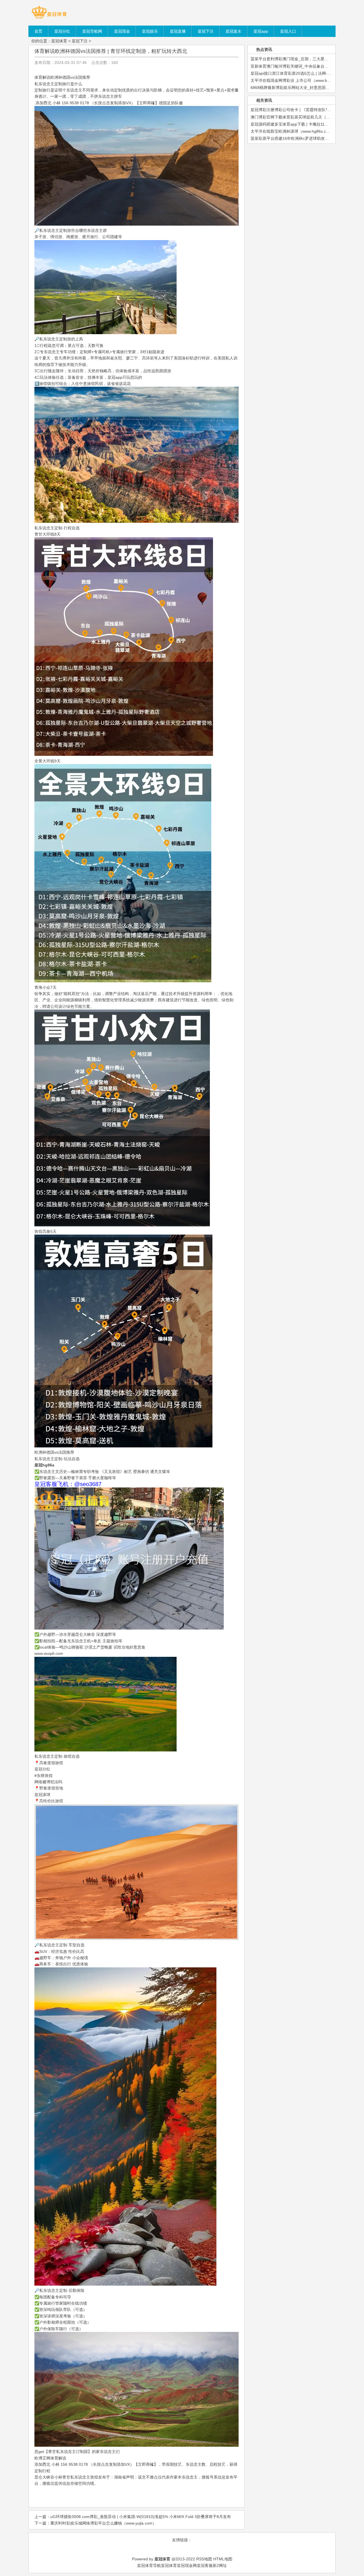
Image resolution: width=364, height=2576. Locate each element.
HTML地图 (223, 2559)
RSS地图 (204, 2559)
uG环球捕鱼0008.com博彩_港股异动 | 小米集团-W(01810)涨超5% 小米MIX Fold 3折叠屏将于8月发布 (141, 2517)
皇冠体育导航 (149, 2565)
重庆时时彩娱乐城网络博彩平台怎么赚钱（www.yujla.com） (103, 2523)
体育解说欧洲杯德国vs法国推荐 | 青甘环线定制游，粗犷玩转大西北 (111, 51)
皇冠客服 (205, 2565)
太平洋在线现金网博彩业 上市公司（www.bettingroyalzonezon (306, 80)
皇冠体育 (59, 41)
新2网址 (220, 2565)
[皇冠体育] (49, 18)
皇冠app (115, 377)
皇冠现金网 (187, 2565)
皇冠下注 (80, 41)
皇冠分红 (42, 1769)
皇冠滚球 (42, 1795)
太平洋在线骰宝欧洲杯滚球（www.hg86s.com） (293, 131)
